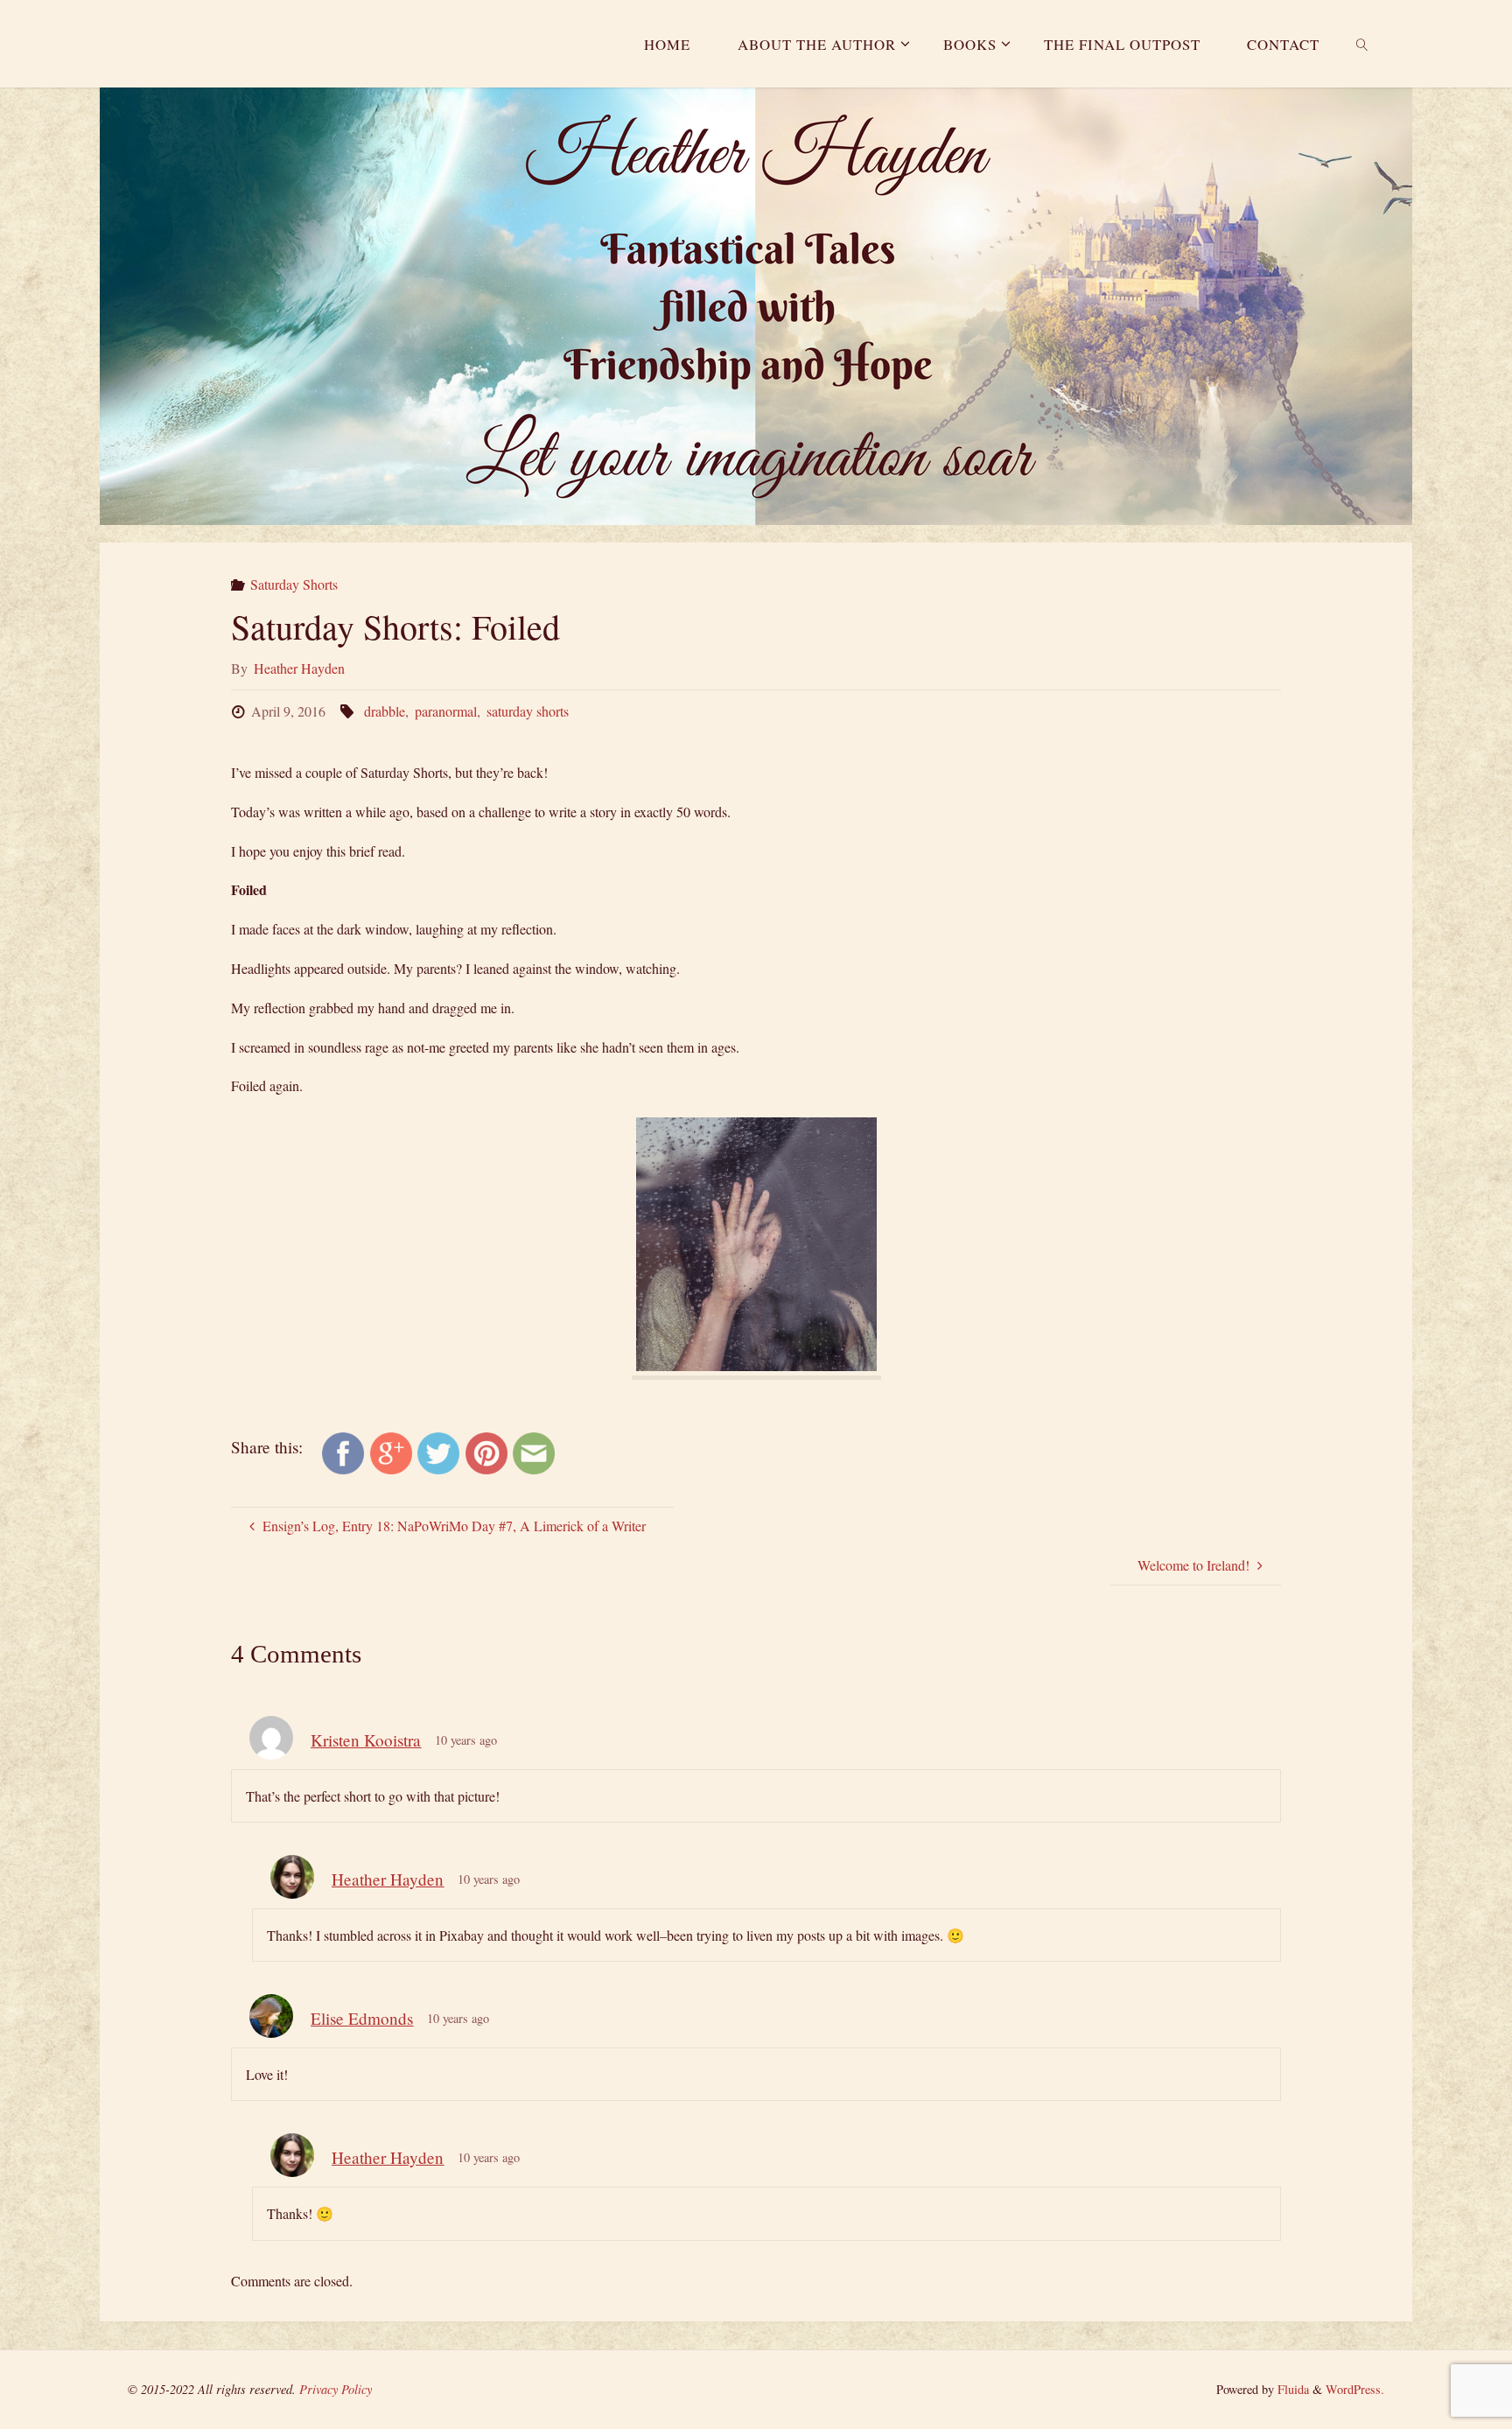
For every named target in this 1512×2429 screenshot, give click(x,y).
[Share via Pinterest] (486, 1451)
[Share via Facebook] (343, 1451)
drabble (384, 711)
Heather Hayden (388, 1879)
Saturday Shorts (294, 584)
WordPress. (1355, 2389)
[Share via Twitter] (438, 1451)
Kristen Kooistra (366, 1740)
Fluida (1291, 2389)
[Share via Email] (534, 1451)
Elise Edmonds (362, 2018)
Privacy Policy (336, 2389)
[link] (1362, 44)
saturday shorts (528, 711)
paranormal (446, 711)
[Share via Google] (391, 1451)
